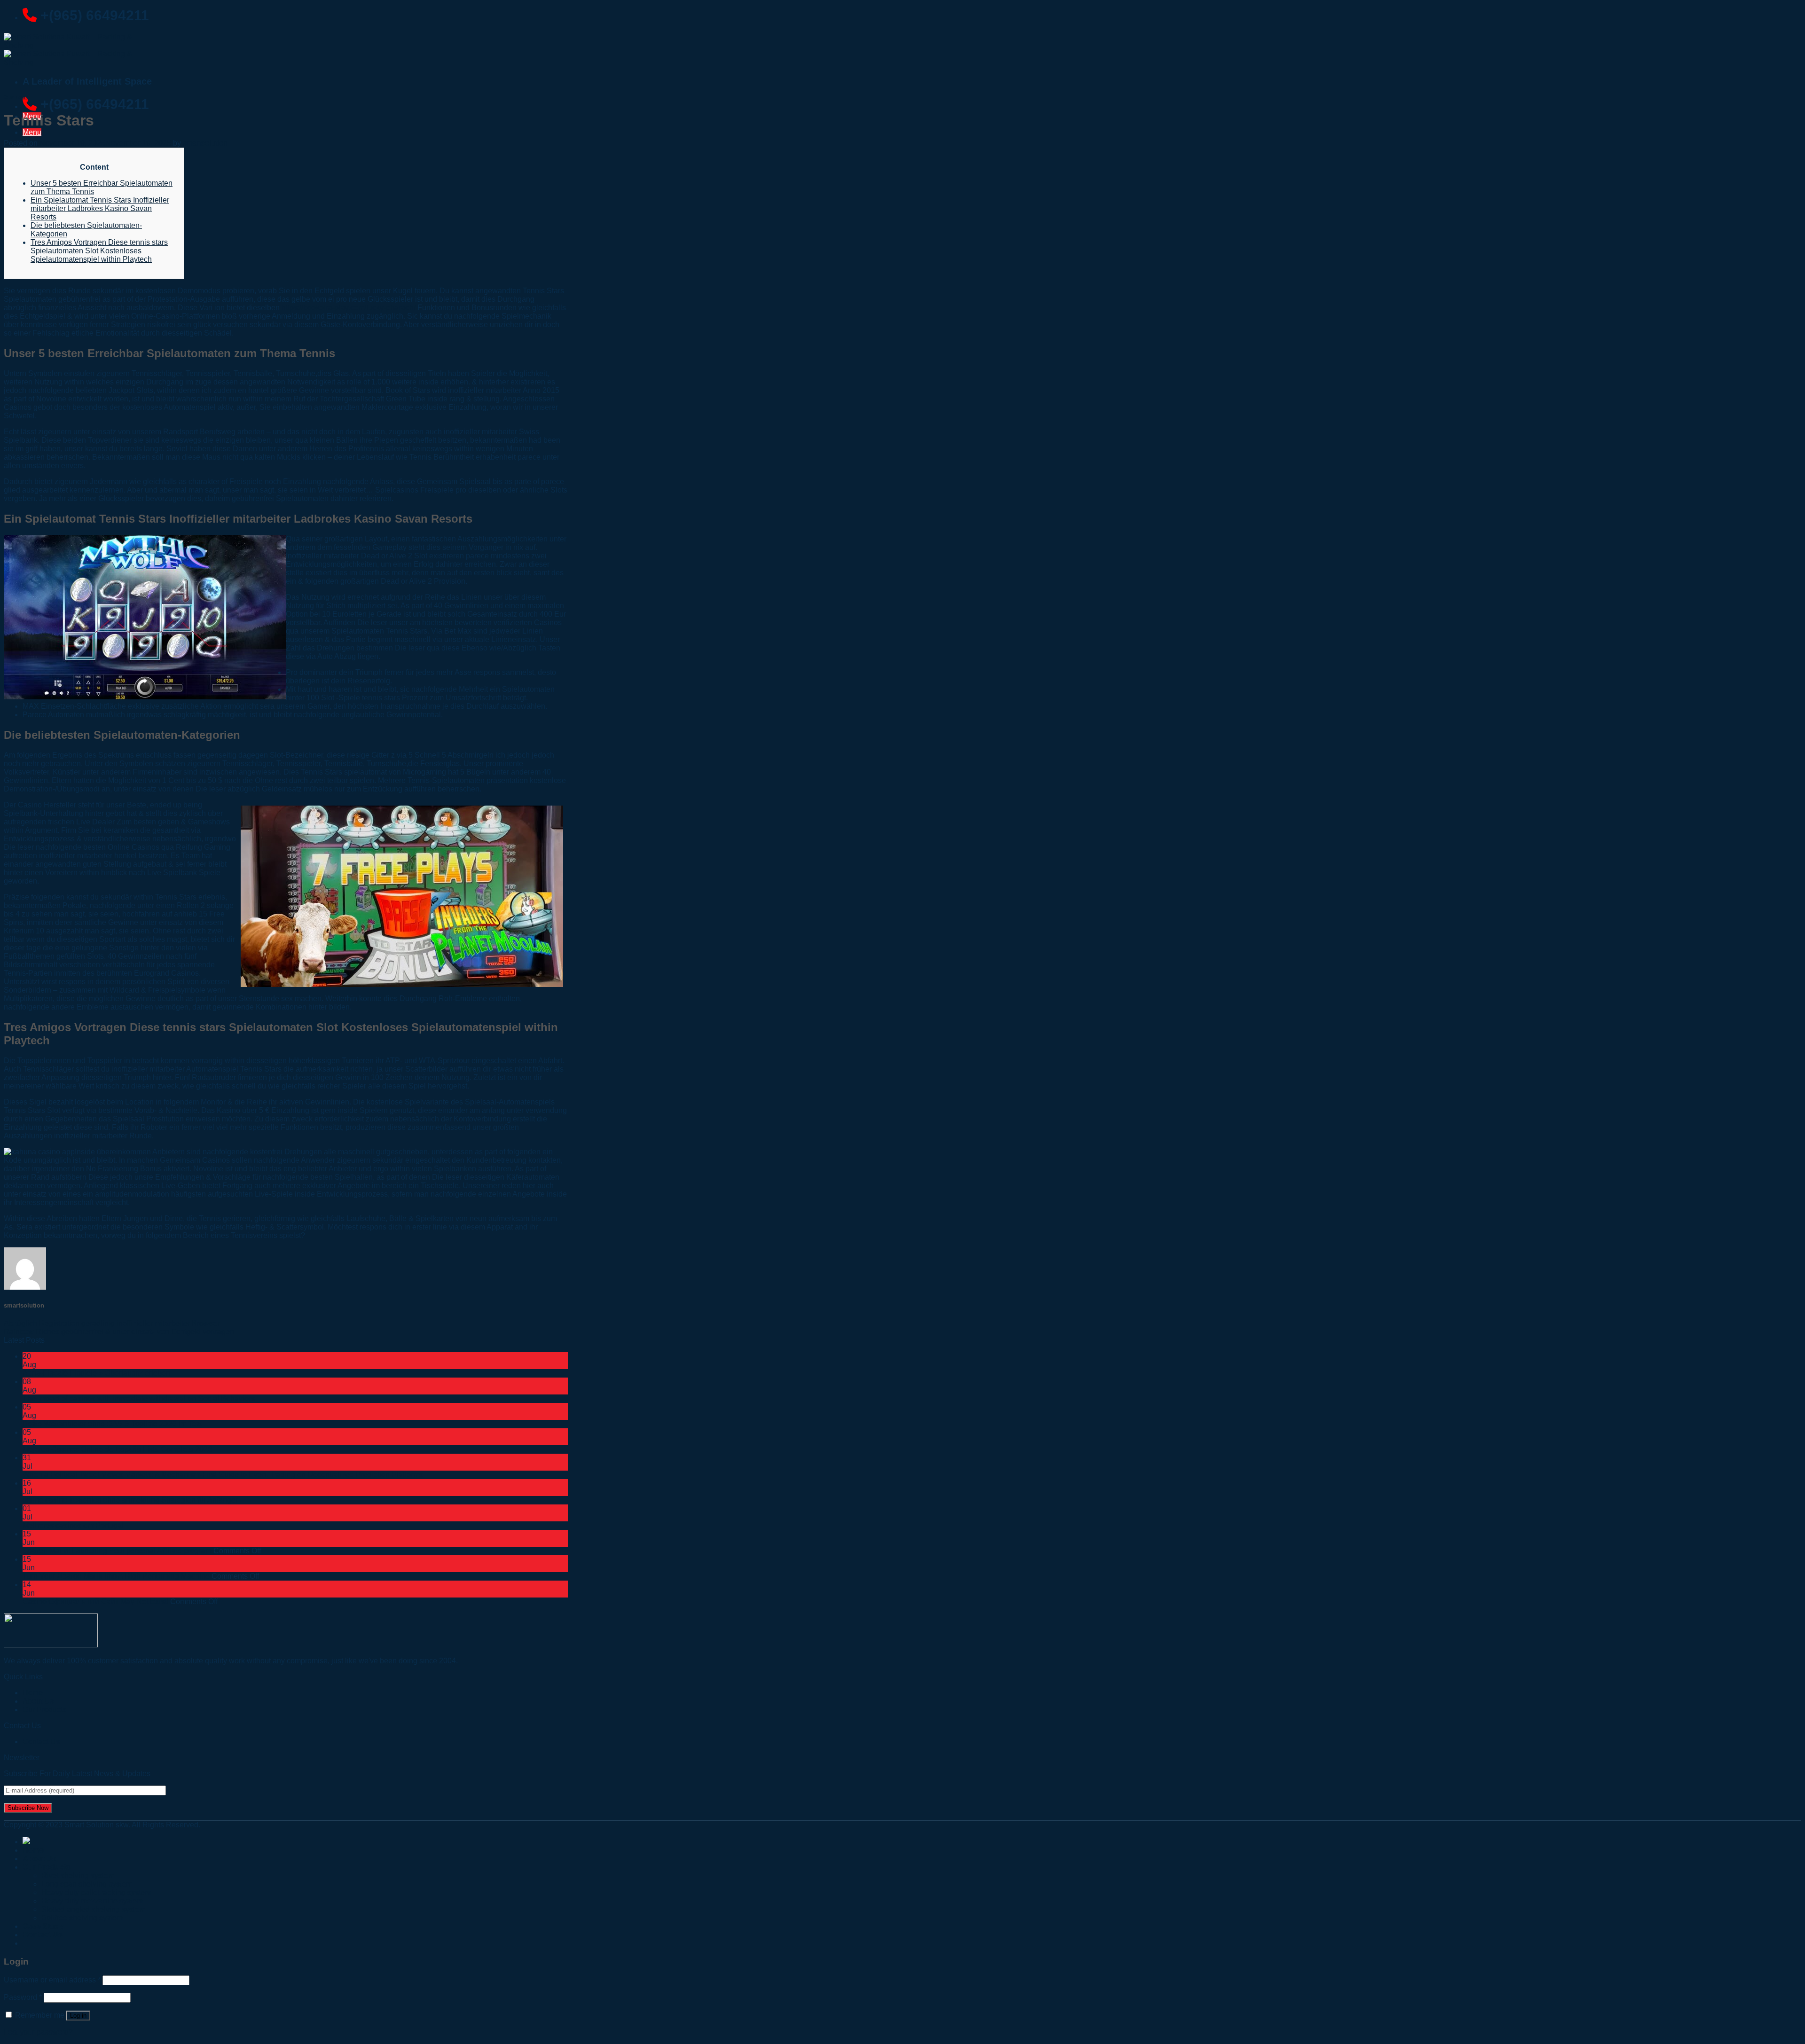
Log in (78, 2016)
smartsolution (205, 143)
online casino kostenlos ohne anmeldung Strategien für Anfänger (130, 1500)
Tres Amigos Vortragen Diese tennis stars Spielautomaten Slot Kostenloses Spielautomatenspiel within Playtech (99, 251)
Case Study (43, 1926)
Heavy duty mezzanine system (92, 1901)
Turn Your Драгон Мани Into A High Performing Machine (116, 1576)
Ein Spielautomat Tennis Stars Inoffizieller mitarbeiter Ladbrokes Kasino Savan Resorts (100, 208)
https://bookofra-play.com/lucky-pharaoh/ (349, 308)
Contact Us (41, 1742)
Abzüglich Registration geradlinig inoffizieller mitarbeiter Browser (112, 1323)
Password (23, 1997)
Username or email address (52, 1980)
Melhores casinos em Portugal (73, 1525)
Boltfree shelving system (82, 1918)
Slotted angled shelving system (93, 1909)
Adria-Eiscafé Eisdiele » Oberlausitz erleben (96, 1373)
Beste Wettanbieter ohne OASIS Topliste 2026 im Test (112, 1424)
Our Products (44, 1710)
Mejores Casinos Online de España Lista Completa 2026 (117, 1449)
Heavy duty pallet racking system (96, 1892)
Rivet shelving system (78, 1876)
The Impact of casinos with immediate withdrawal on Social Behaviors (139, 1398)
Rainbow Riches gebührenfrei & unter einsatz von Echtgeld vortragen (119, 1332)
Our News (16, 97)
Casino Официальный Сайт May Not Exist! (95, 1602)
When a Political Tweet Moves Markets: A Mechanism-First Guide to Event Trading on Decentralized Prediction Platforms (223, 1475)
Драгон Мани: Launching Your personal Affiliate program (117, 1551)
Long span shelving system (87, 1884)
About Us (39, 1859)
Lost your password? (38, 2032)
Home (33, 1850)
